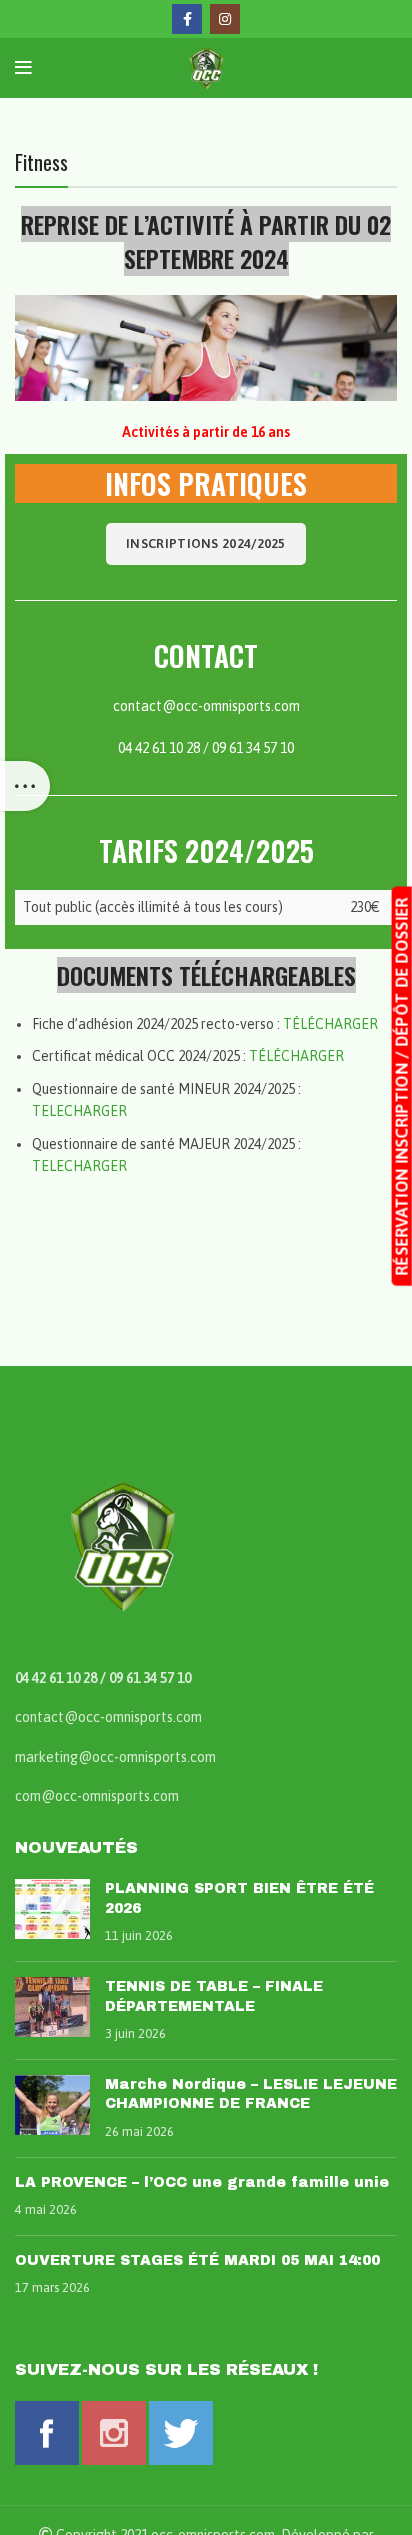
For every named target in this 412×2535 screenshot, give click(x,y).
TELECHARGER (79, 1111)
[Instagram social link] (225, 19)
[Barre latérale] (25, 786)
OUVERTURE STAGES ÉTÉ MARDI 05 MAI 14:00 (197, 2260)
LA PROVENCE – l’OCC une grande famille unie (202, 2182)
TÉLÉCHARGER (330, 1024)
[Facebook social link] (187, 19)
